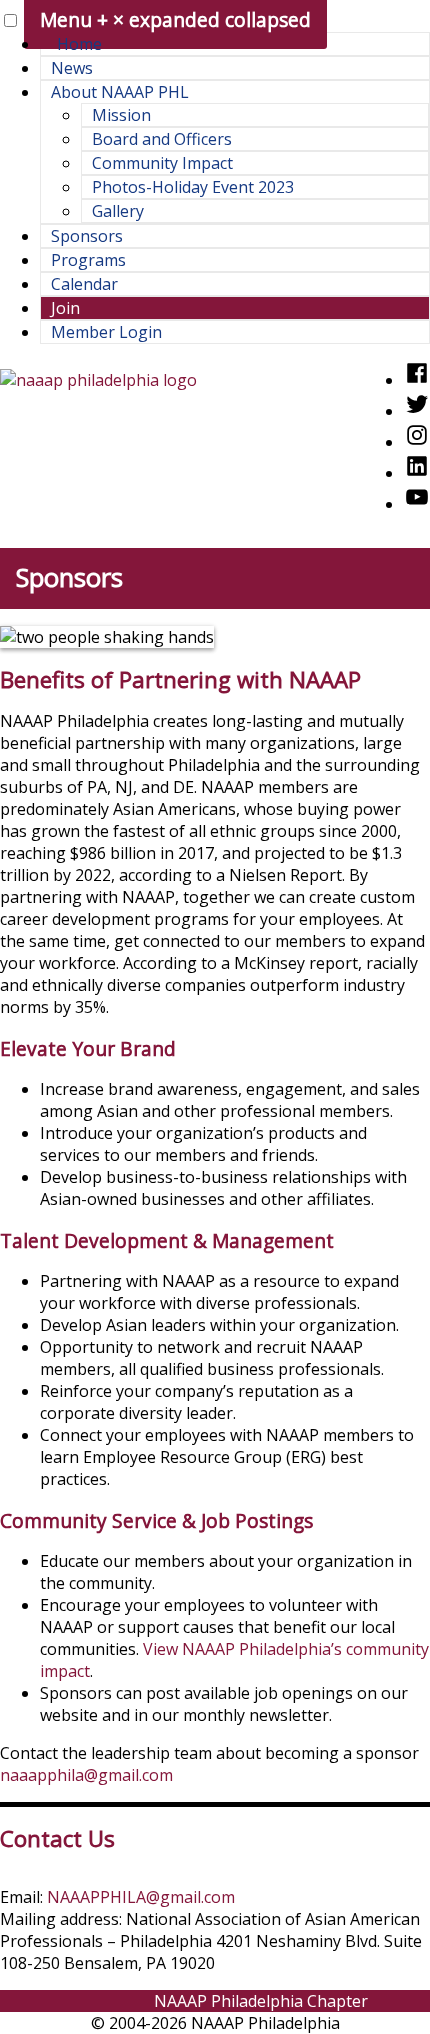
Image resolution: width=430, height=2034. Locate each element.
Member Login (106, 332)
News (72, 68)
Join (65, 308)
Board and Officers (162, 139)
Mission (121, 115)
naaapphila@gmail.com (86, 1775)
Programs (88, 260)
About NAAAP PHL (120, 92)
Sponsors (87, 236)
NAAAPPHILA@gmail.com (141, 1897)
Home (79, 44)
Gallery (118, 211)
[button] (10, 20)
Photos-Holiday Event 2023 (193, 187)
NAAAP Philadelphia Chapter (261, 2001)
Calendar (84, 284)
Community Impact (162, 163)
